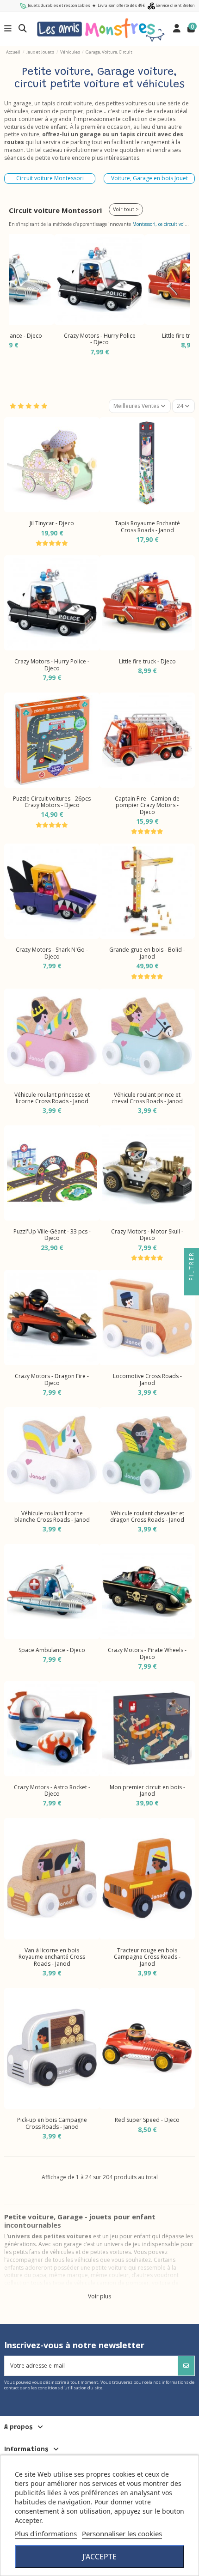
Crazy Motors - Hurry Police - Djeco (100, 339)
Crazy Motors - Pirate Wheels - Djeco (147, 1653)
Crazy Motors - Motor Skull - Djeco (147, 1235)
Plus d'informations (46, 2533)
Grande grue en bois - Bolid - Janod (147, 953)
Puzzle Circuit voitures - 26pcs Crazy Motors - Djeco (52, 802)
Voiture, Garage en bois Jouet (149, 178)
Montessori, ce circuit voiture (163, 224)
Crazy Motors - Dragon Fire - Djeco (52, 1379)
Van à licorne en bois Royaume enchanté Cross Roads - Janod (52, 1957)
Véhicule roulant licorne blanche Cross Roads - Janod (52, 1516)
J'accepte (99, 2557)
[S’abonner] (186, 2366)
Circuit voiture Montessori (50, 178)
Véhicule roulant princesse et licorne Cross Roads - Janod (52, 1098)
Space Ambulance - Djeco (52, 1650)
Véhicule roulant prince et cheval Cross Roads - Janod (147, 1098)
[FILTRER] (192, 1288)
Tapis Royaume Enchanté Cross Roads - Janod (147, 526)
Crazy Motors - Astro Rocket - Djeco (52, 1790)
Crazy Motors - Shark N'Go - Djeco (52, 953)
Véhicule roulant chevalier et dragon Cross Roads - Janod (147, 1516)
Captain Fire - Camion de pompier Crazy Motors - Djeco (147, 805)
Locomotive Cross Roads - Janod (147, 1379)
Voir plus (99, 2297)
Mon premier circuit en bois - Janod (147, 1790)
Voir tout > (126, 209)
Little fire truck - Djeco (147, 661)
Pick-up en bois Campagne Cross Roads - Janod (52, 2123)
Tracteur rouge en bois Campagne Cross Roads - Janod (147, 1957)
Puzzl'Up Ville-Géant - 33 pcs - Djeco (52, 1235)
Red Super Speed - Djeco (147, 2120)
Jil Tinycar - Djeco (52, 523)
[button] (18, 298)
